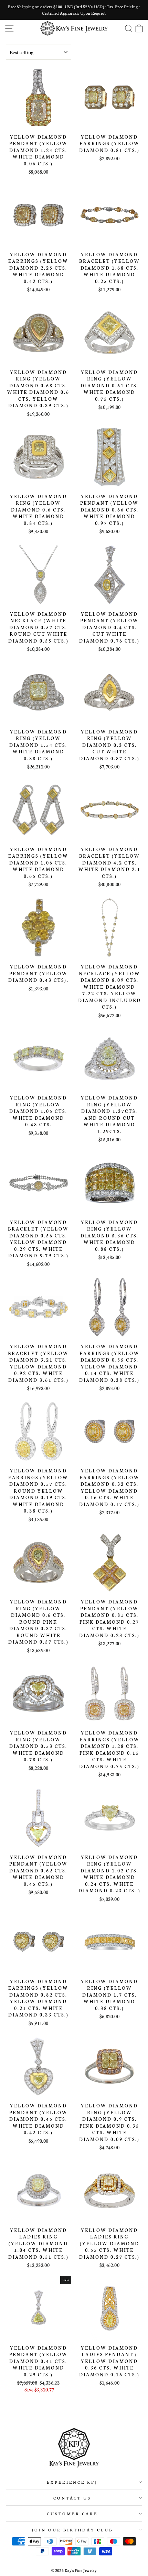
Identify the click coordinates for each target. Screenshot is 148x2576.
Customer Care (72, 2513)
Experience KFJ (72, 2482)
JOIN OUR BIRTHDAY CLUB (72, 2530)
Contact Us (72, 2498)
